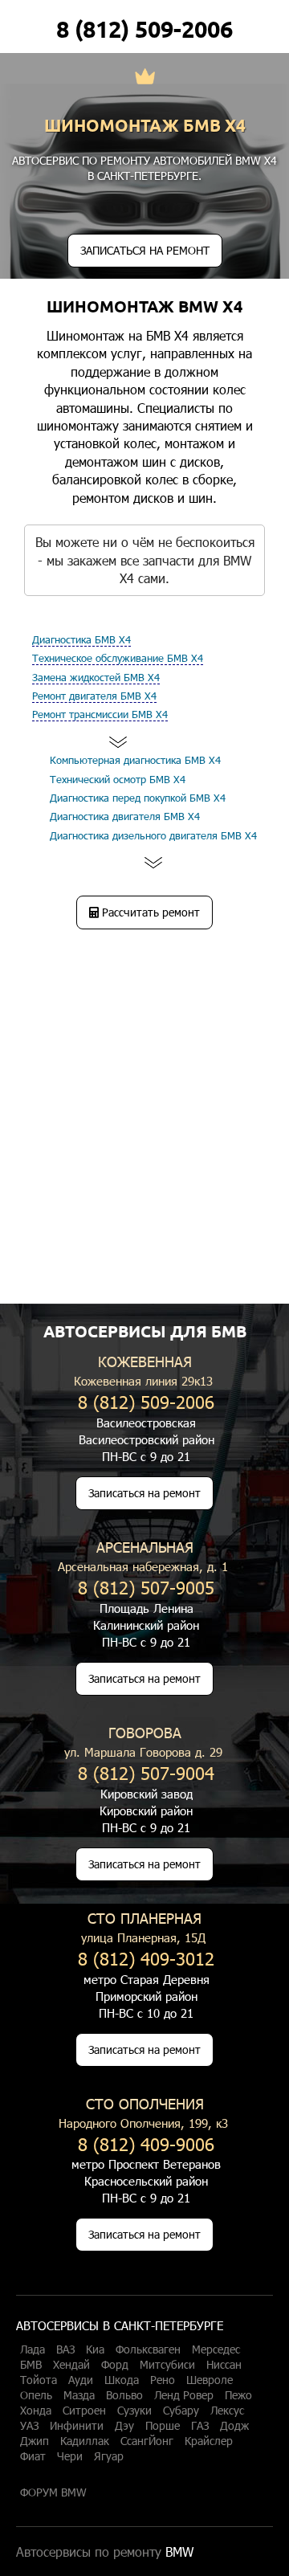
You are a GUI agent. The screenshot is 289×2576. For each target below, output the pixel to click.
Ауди (81, 2380)
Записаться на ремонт (144, 1493)
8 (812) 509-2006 (144, 29)
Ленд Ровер (184, 2395)
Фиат (33, 2456)
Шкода (122, 2380)
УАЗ (29, 2426)
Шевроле (210, 2380)
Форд (115, 2365)
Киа (95, 2349)
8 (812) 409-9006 (146, 2143)
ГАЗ (200, 2426)
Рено (163, 2380)
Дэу (124, 2426)
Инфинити (77, 2426)
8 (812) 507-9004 (146, 1772)
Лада (33, 2349)
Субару (181, 2411)
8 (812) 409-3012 (146, 1958)
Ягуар (109, 2456)
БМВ (31, 2365)
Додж (234, 2426)
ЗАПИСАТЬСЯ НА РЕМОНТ (145, 250)
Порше (163, 2426)
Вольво (124, 2395)
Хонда (36, 2411)
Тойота (39, 2380)
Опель (36, 2395)
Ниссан (224, 2365)
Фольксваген (148, 2349)
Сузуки (134, 2411)
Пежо (238, 2395)
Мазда (79, 2395)
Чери (70, 2456)
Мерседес (216, 2349)
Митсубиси (167, 2365)
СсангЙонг (147, 2441)
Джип (35, 2441)
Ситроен (84, 2411)
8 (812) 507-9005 (146, 1587)
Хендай (71, 2365)
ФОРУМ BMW (53, 2492)
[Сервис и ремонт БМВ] (145, 78)
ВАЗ (65, 2349)
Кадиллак (85, 2441)
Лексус (227, 2411)
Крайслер (209, 2441)
